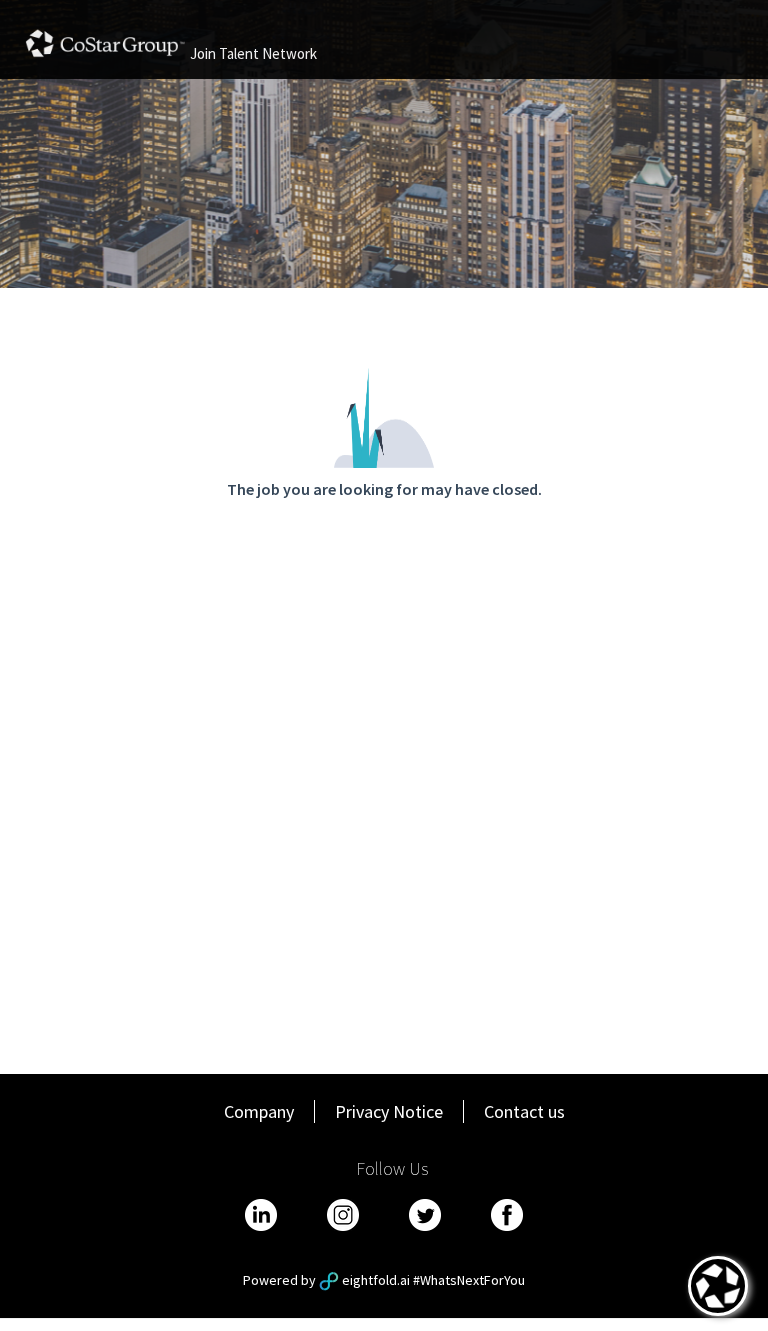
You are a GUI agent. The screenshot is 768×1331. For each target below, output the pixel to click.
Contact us (524, 1111)
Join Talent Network (253, 53)
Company (259, 1111)
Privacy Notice (389, 1111)
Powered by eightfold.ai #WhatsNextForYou (384, 1280)
